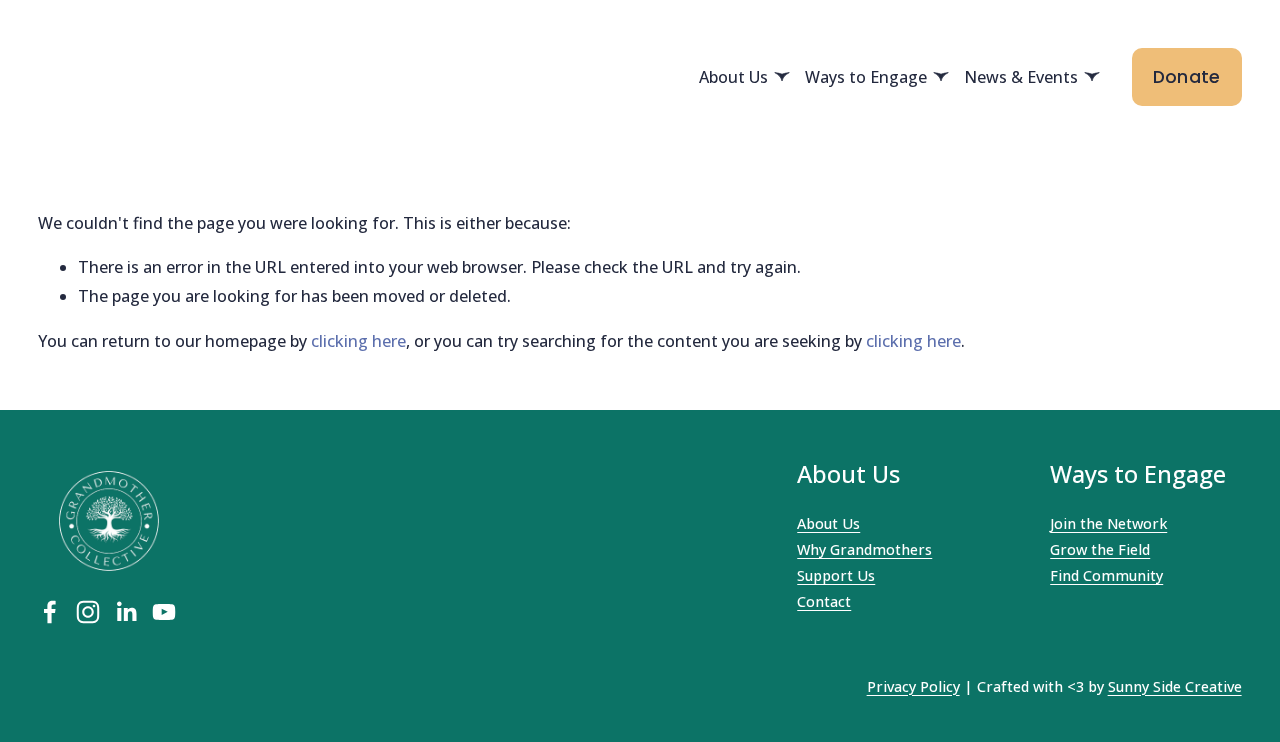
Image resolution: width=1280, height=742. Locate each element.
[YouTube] (164, 612)
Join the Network (1108, 523)
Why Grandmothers (864, 549)
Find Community (1106, 575)
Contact (824, 601)
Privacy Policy (913, 686)
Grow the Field (1100, 549)
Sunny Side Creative (1175, 686)
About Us (828, 523)
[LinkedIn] (126, 612)
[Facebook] (50, 612)
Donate (1187, 77)
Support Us (836, 575)
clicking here (358, 341)
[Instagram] (88, 612)
